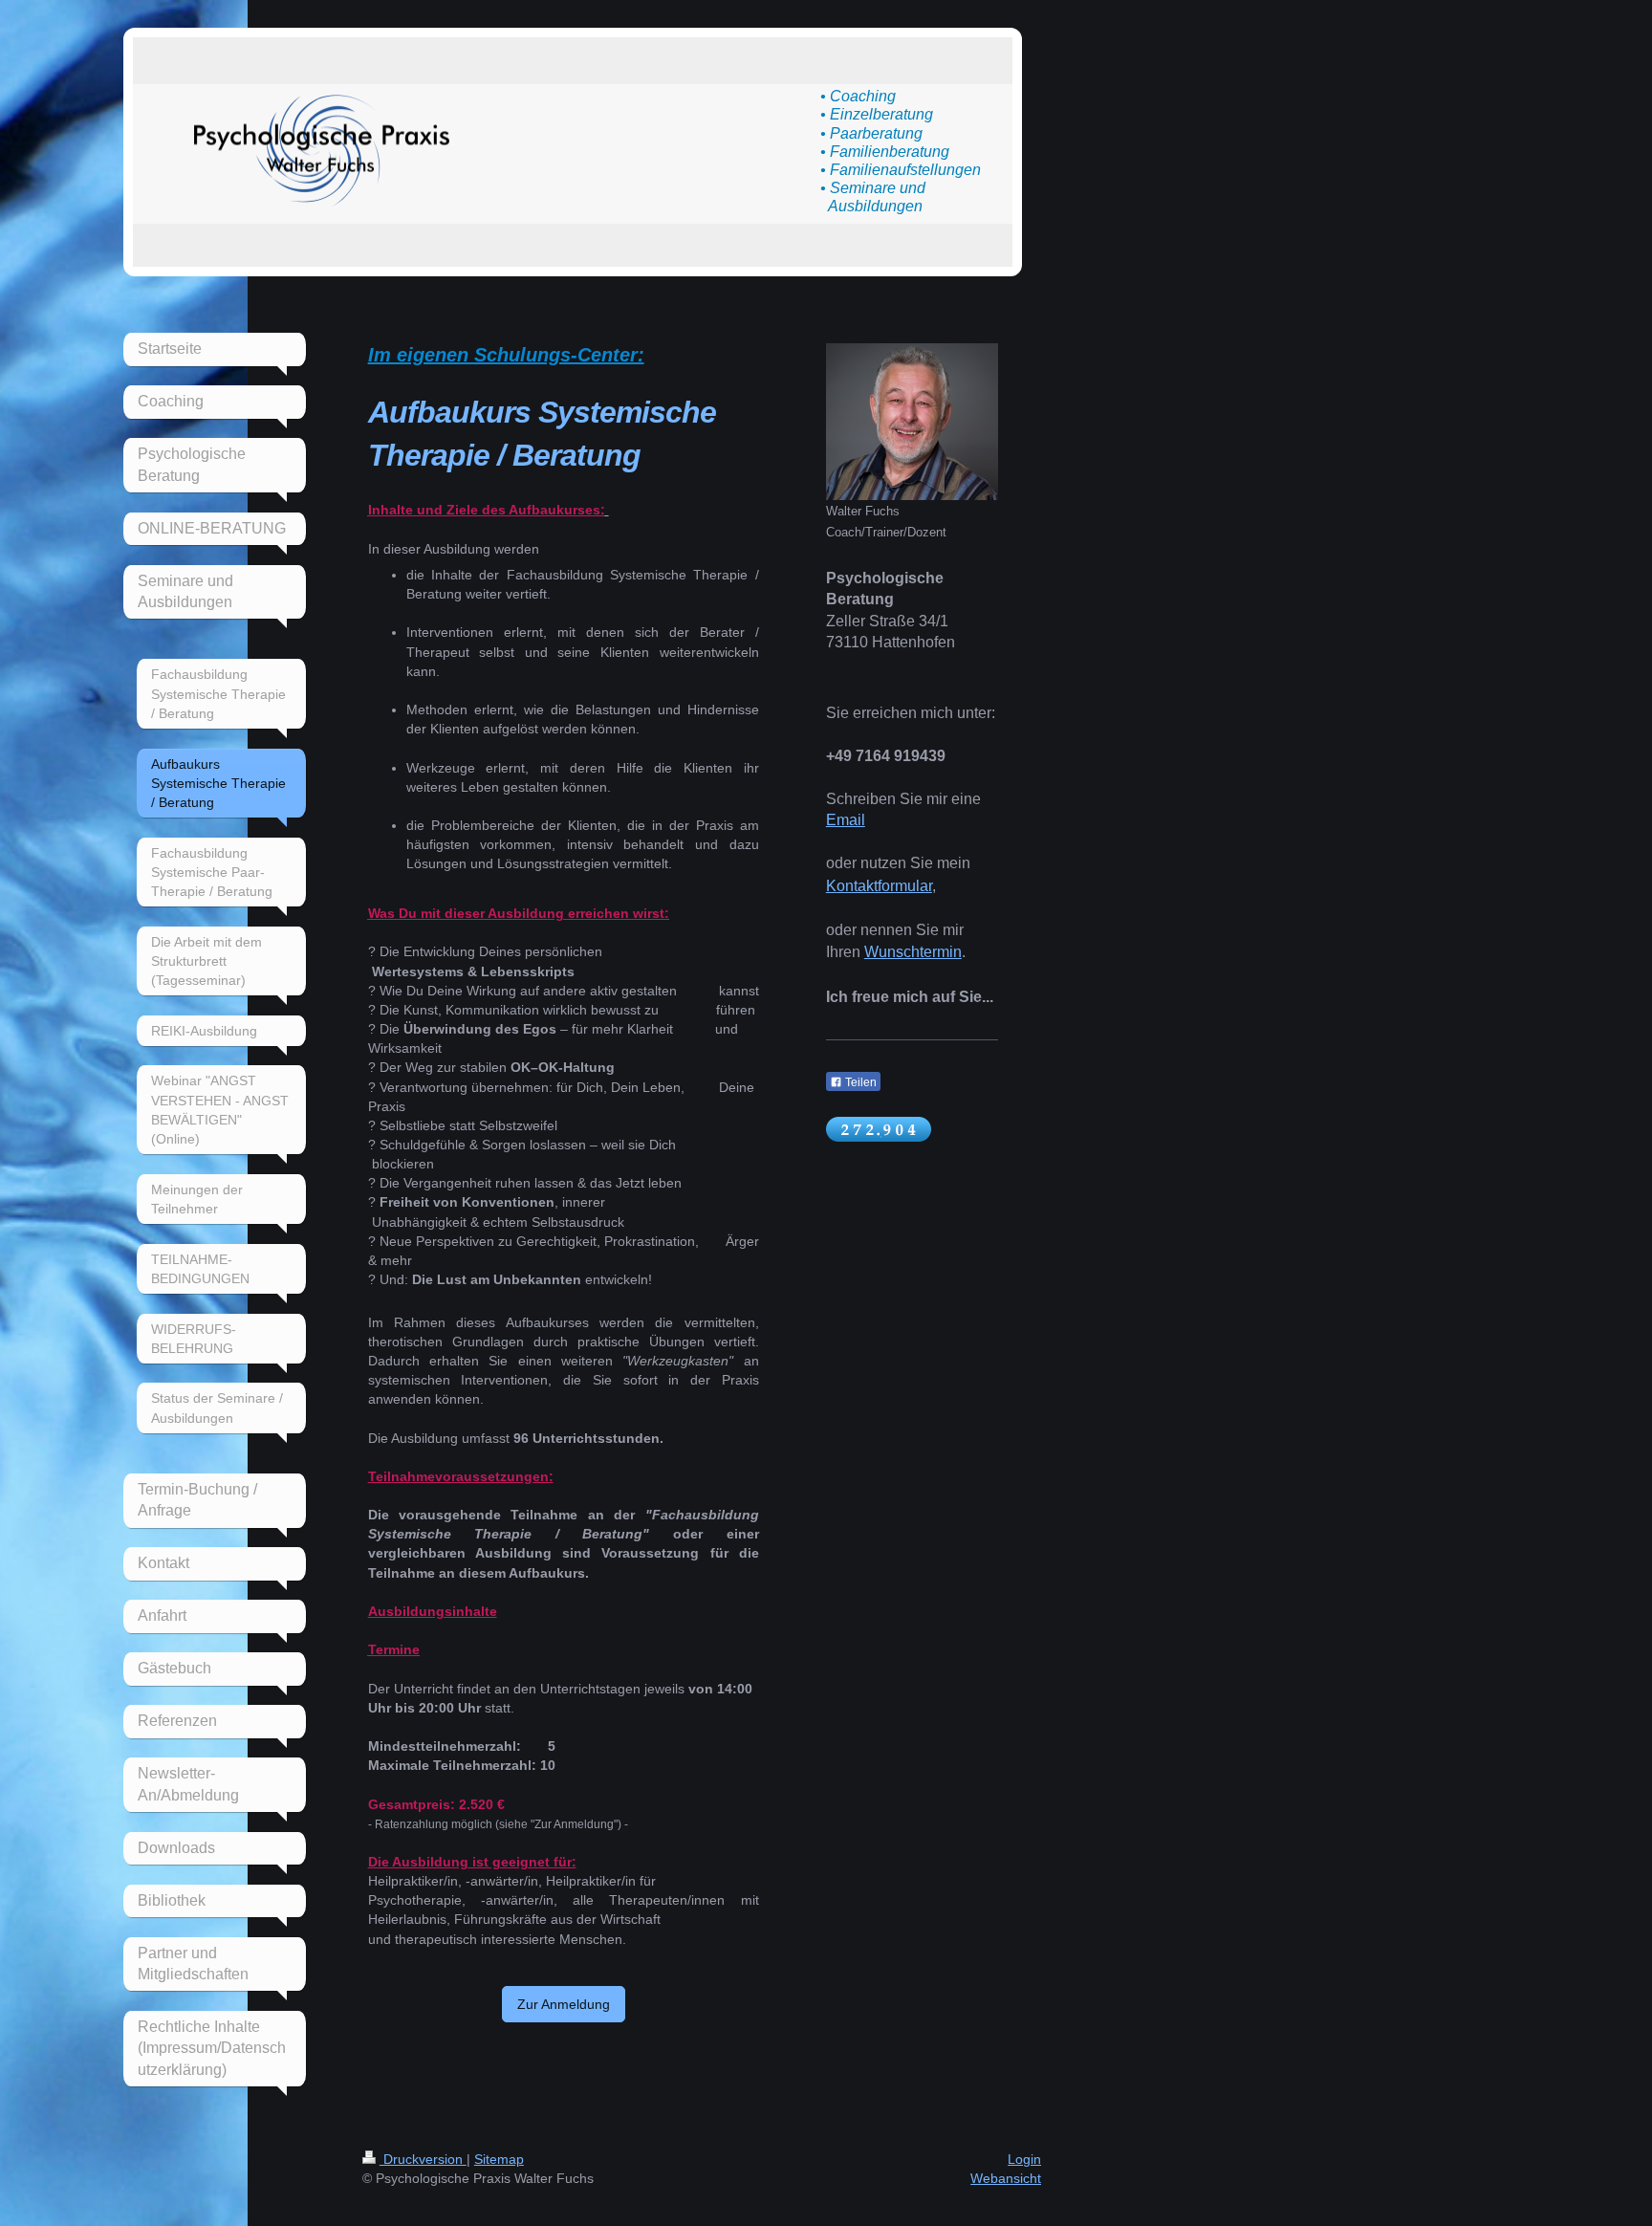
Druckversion (423, 2159)
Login (1024, 2159)
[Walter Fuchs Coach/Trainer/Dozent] (912, 422)
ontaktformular (884, 886)
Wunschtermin (913, 952)
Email (846, 820)
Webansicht (1006, 2178)
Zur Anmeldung (564, 2004)
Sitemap (499, 2159)
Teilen (859, 1082)
